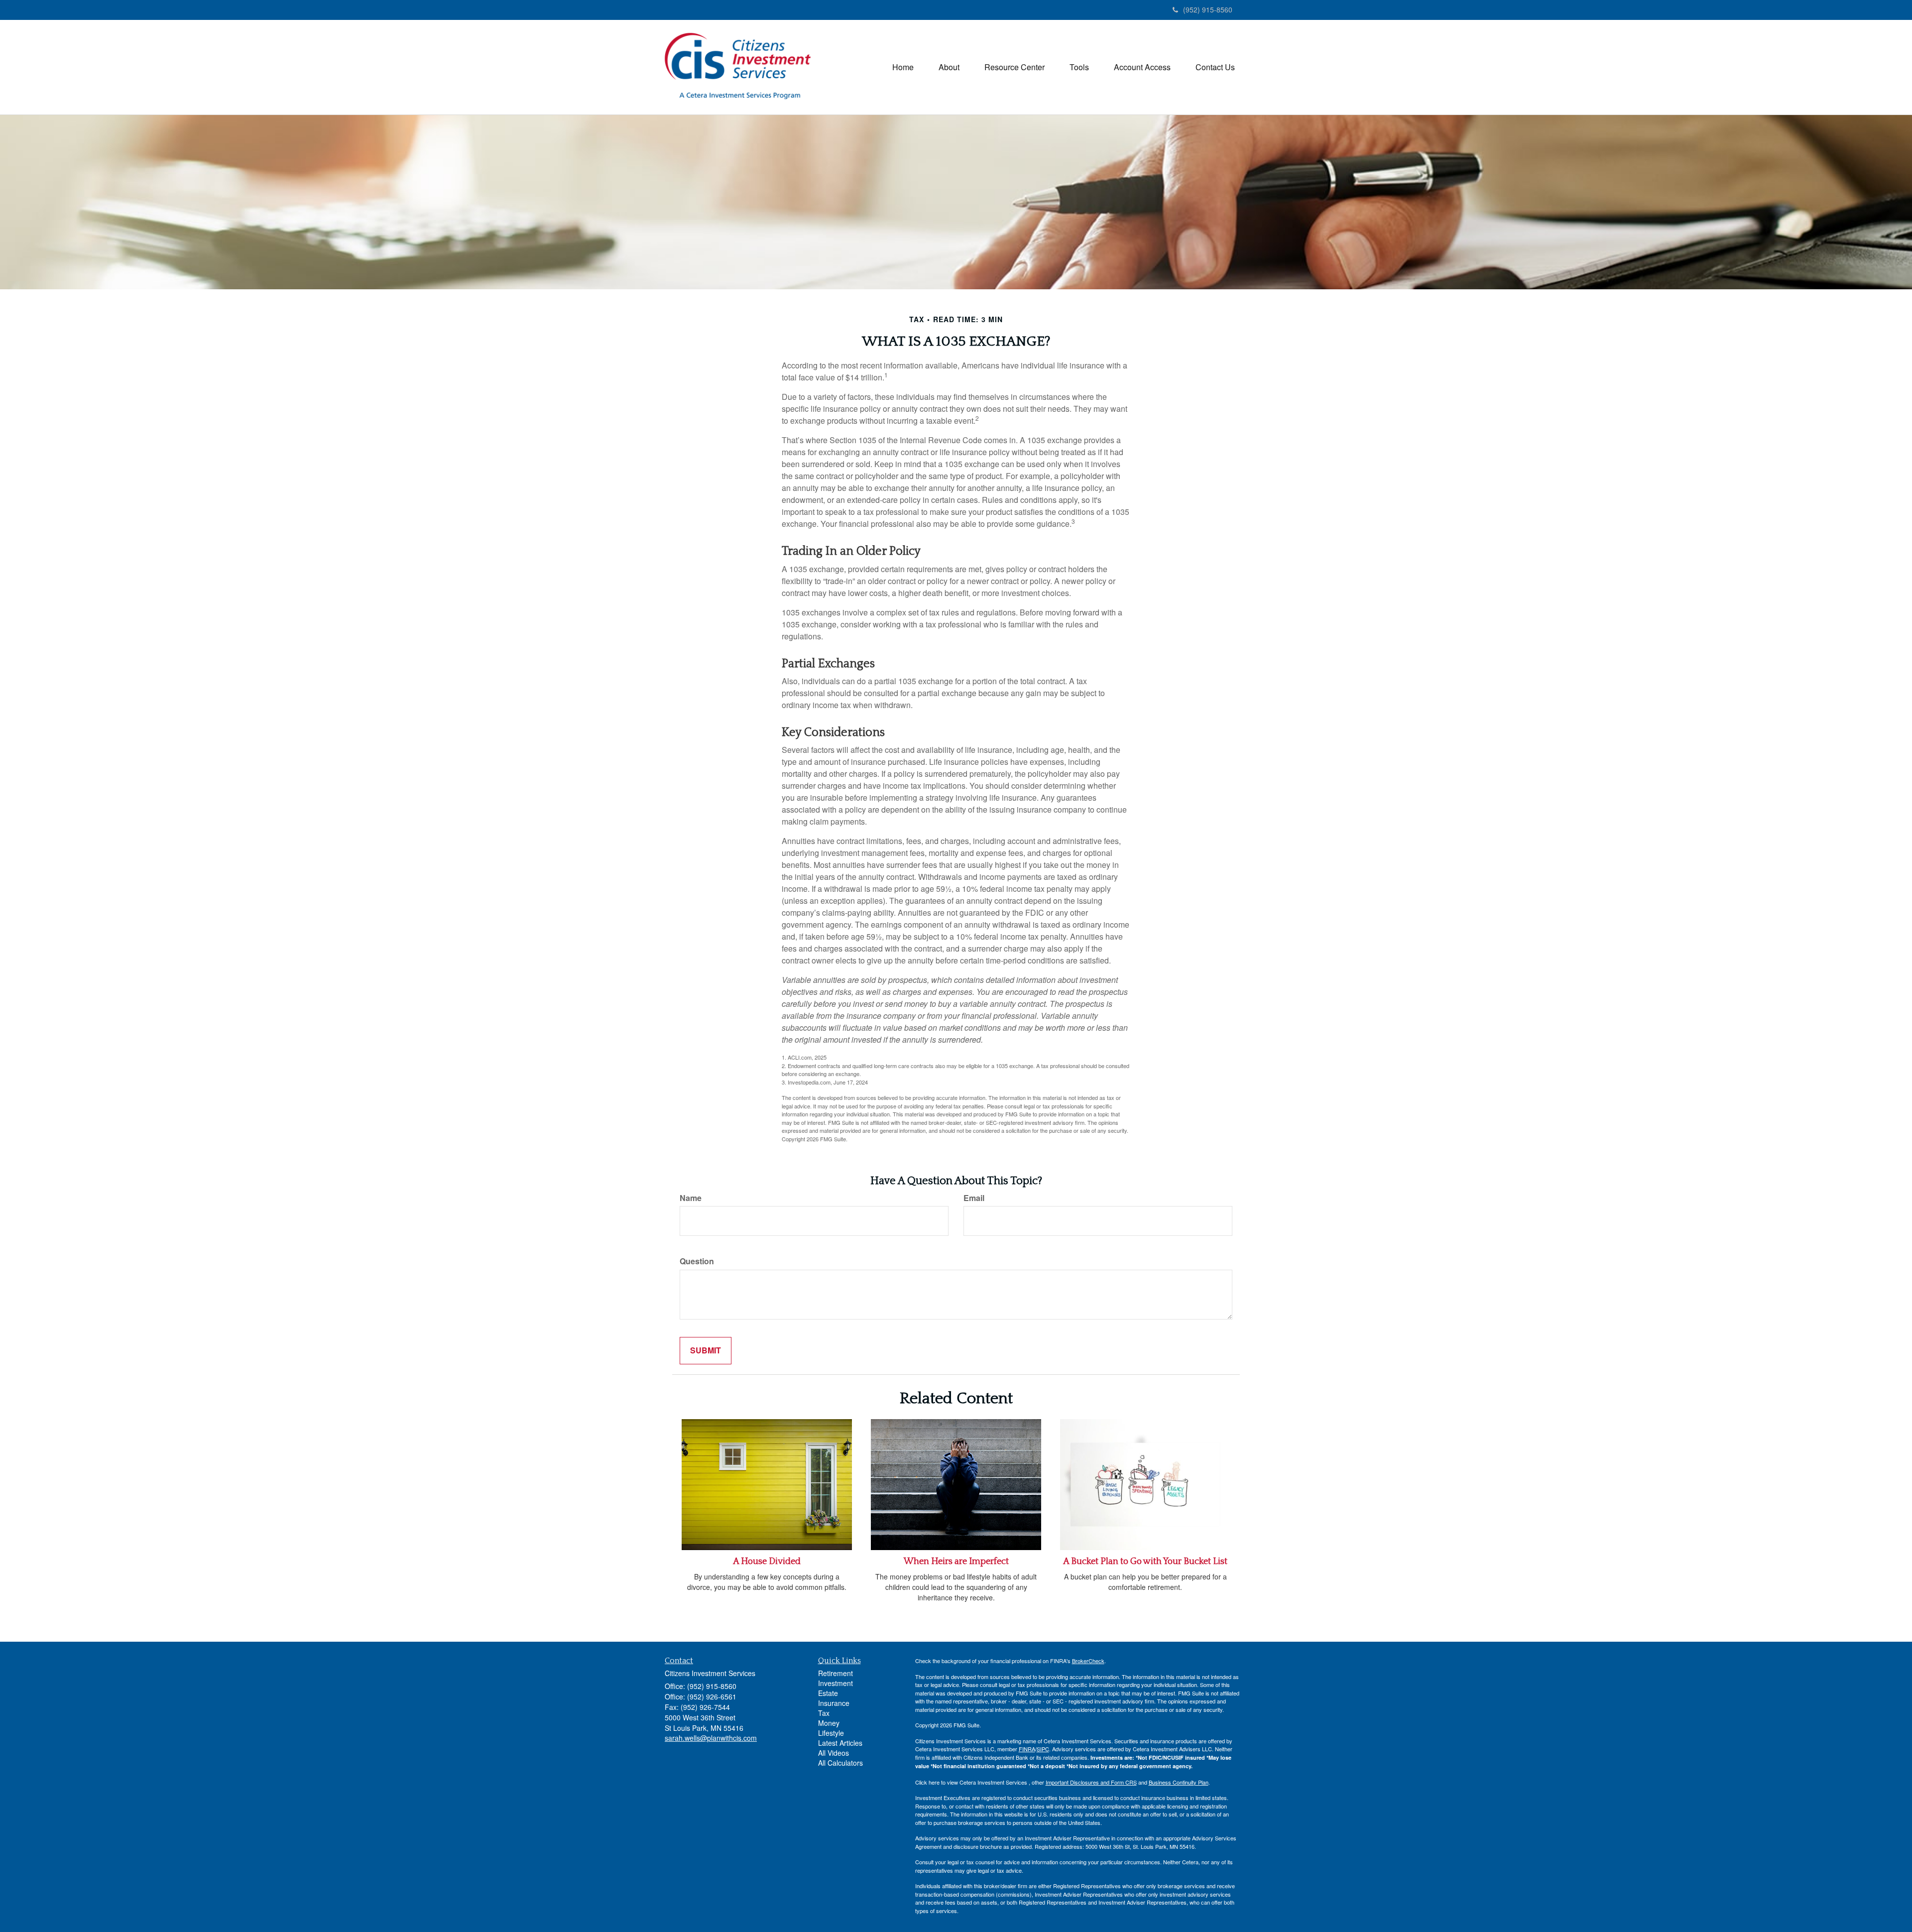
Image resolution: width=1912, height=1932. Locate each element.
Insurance (834, 1703)
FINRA (1027, 1749)
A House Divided (767, 1562)
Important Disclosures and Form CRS (1091, 1782)
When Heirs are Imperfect (956, 1562)
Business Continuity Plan (1179, 1782)
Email (974, 1198)
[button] (949, 67)
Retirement (836, 1673)
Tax (824, 1713)
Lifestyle (831, 1733)
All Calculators (840, 1763)
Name (691, 1198)
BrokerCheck (1088, 1661)
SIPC (1043, 1749)
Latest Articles (840, 1743)
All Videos (834, 1753)
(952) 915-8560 (1208, 9)
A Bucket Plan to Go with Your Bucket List (1145, 1562)
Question (697, 1261)
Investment (836, 1683)
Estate (828, 1693)
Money (829, 1723)
